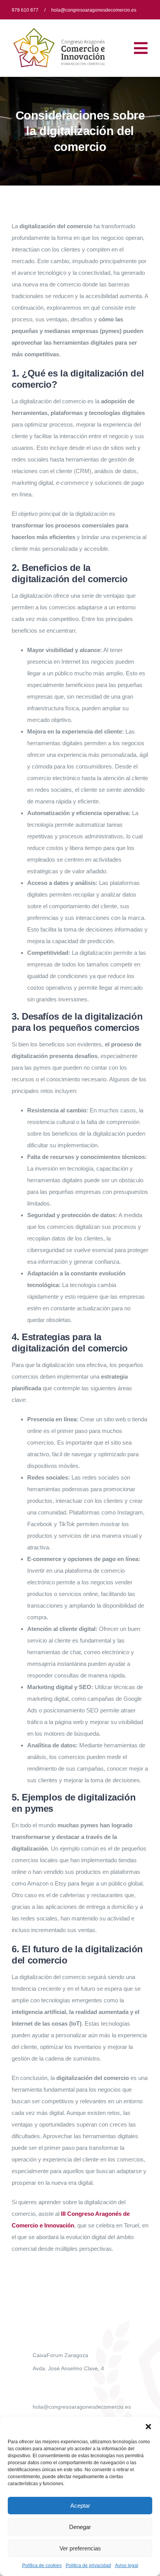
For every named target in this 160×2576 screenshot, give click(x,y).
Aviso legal (127, 2566)
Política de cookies (42, 2566)
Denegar (80, 2527)
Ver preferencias (80, 2548)
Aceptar (80, 2506)
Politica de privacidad (88, 2566)
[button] (148, 2427)
